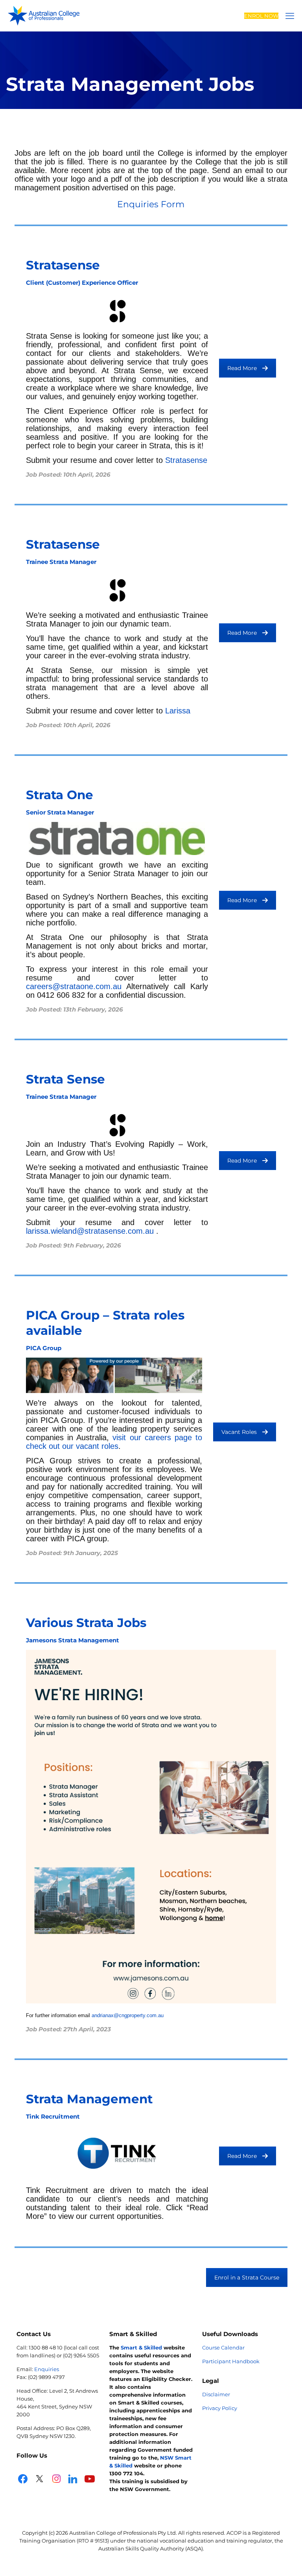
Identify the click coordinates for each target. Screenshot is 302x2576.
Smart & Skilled (141, 2348)
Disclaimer (216, 2394)
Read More (242, 368)
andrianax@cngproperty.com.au (128, 2015)
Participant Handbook (231, 2361)
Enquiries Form (151, 204)
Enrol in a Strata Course (247, 2277)
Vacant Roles (239, 1432)
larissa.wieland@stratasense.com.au (90, 1231)
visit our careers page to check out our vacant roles (114, 1442)
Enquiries (47, 2369)
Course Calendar (223, 2348)
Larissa (178, 711)
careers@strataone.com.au (74, 986)
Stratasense (186, 460)
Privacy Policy (220, 2408)
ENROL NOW (261, 16)
